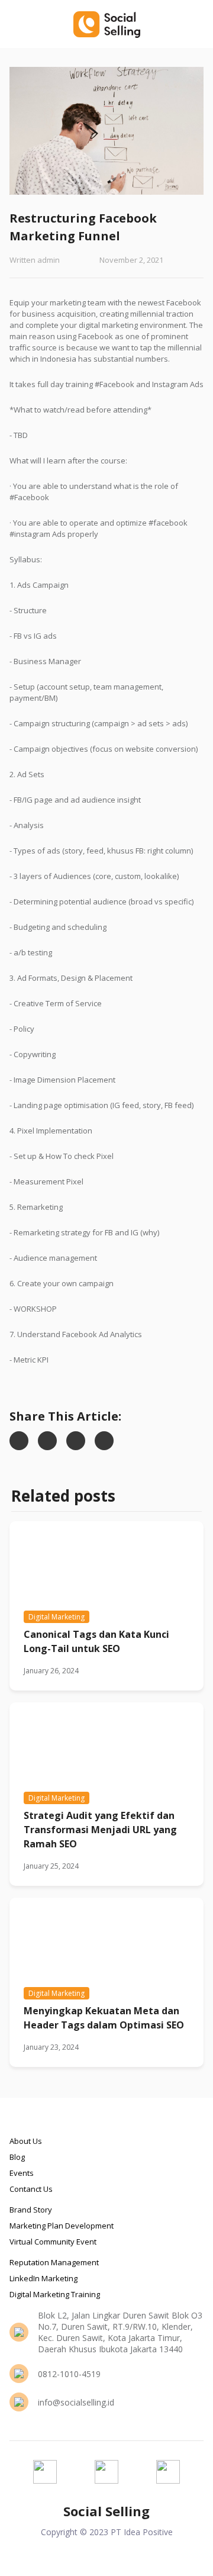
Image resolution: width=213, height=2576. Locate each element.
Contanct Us (31, 2189)
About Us (26, 2141)
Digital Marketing (57, 1617)
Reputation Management (54, 2262)
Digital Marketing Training (55, 2294)
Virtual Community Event (53, 2242)
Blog (17, 2157)
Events (22, 2173)
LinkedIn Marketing (43, 2278)
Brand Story (31, 2210)
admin (49, 260)
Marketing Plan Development (62, 2226)
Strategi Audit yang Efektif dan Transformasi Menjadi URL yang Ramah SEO (100, 1830)
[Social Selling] (106, 24)
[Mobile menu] (197, 24)
